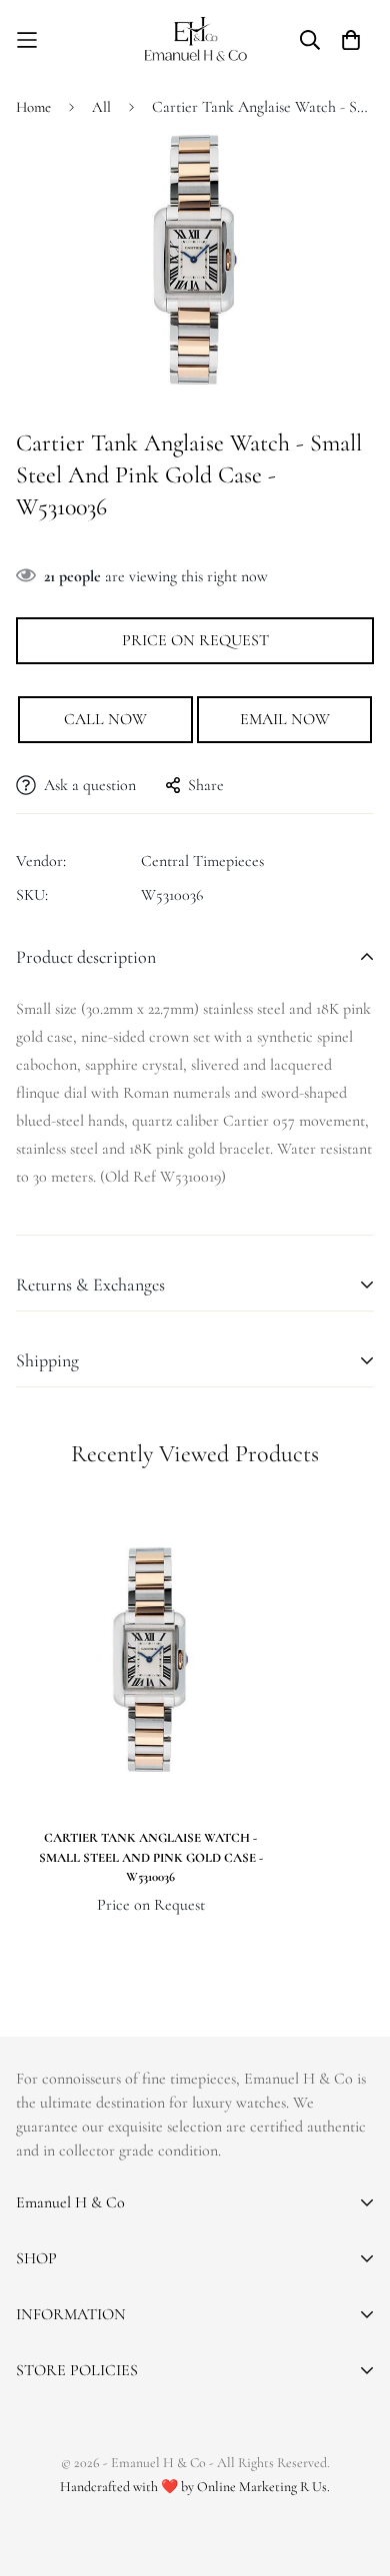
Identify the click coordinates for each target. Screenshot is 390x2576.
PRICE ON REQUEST (195, 640)
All (101, 107)
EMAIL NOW (285, 719)
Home (33, 107)
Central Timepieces (202, 861)
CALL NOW (105, 719)
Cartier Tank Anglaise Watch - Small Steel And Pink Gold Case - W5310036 (151, 1857)
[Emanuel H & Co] (195, 39)
